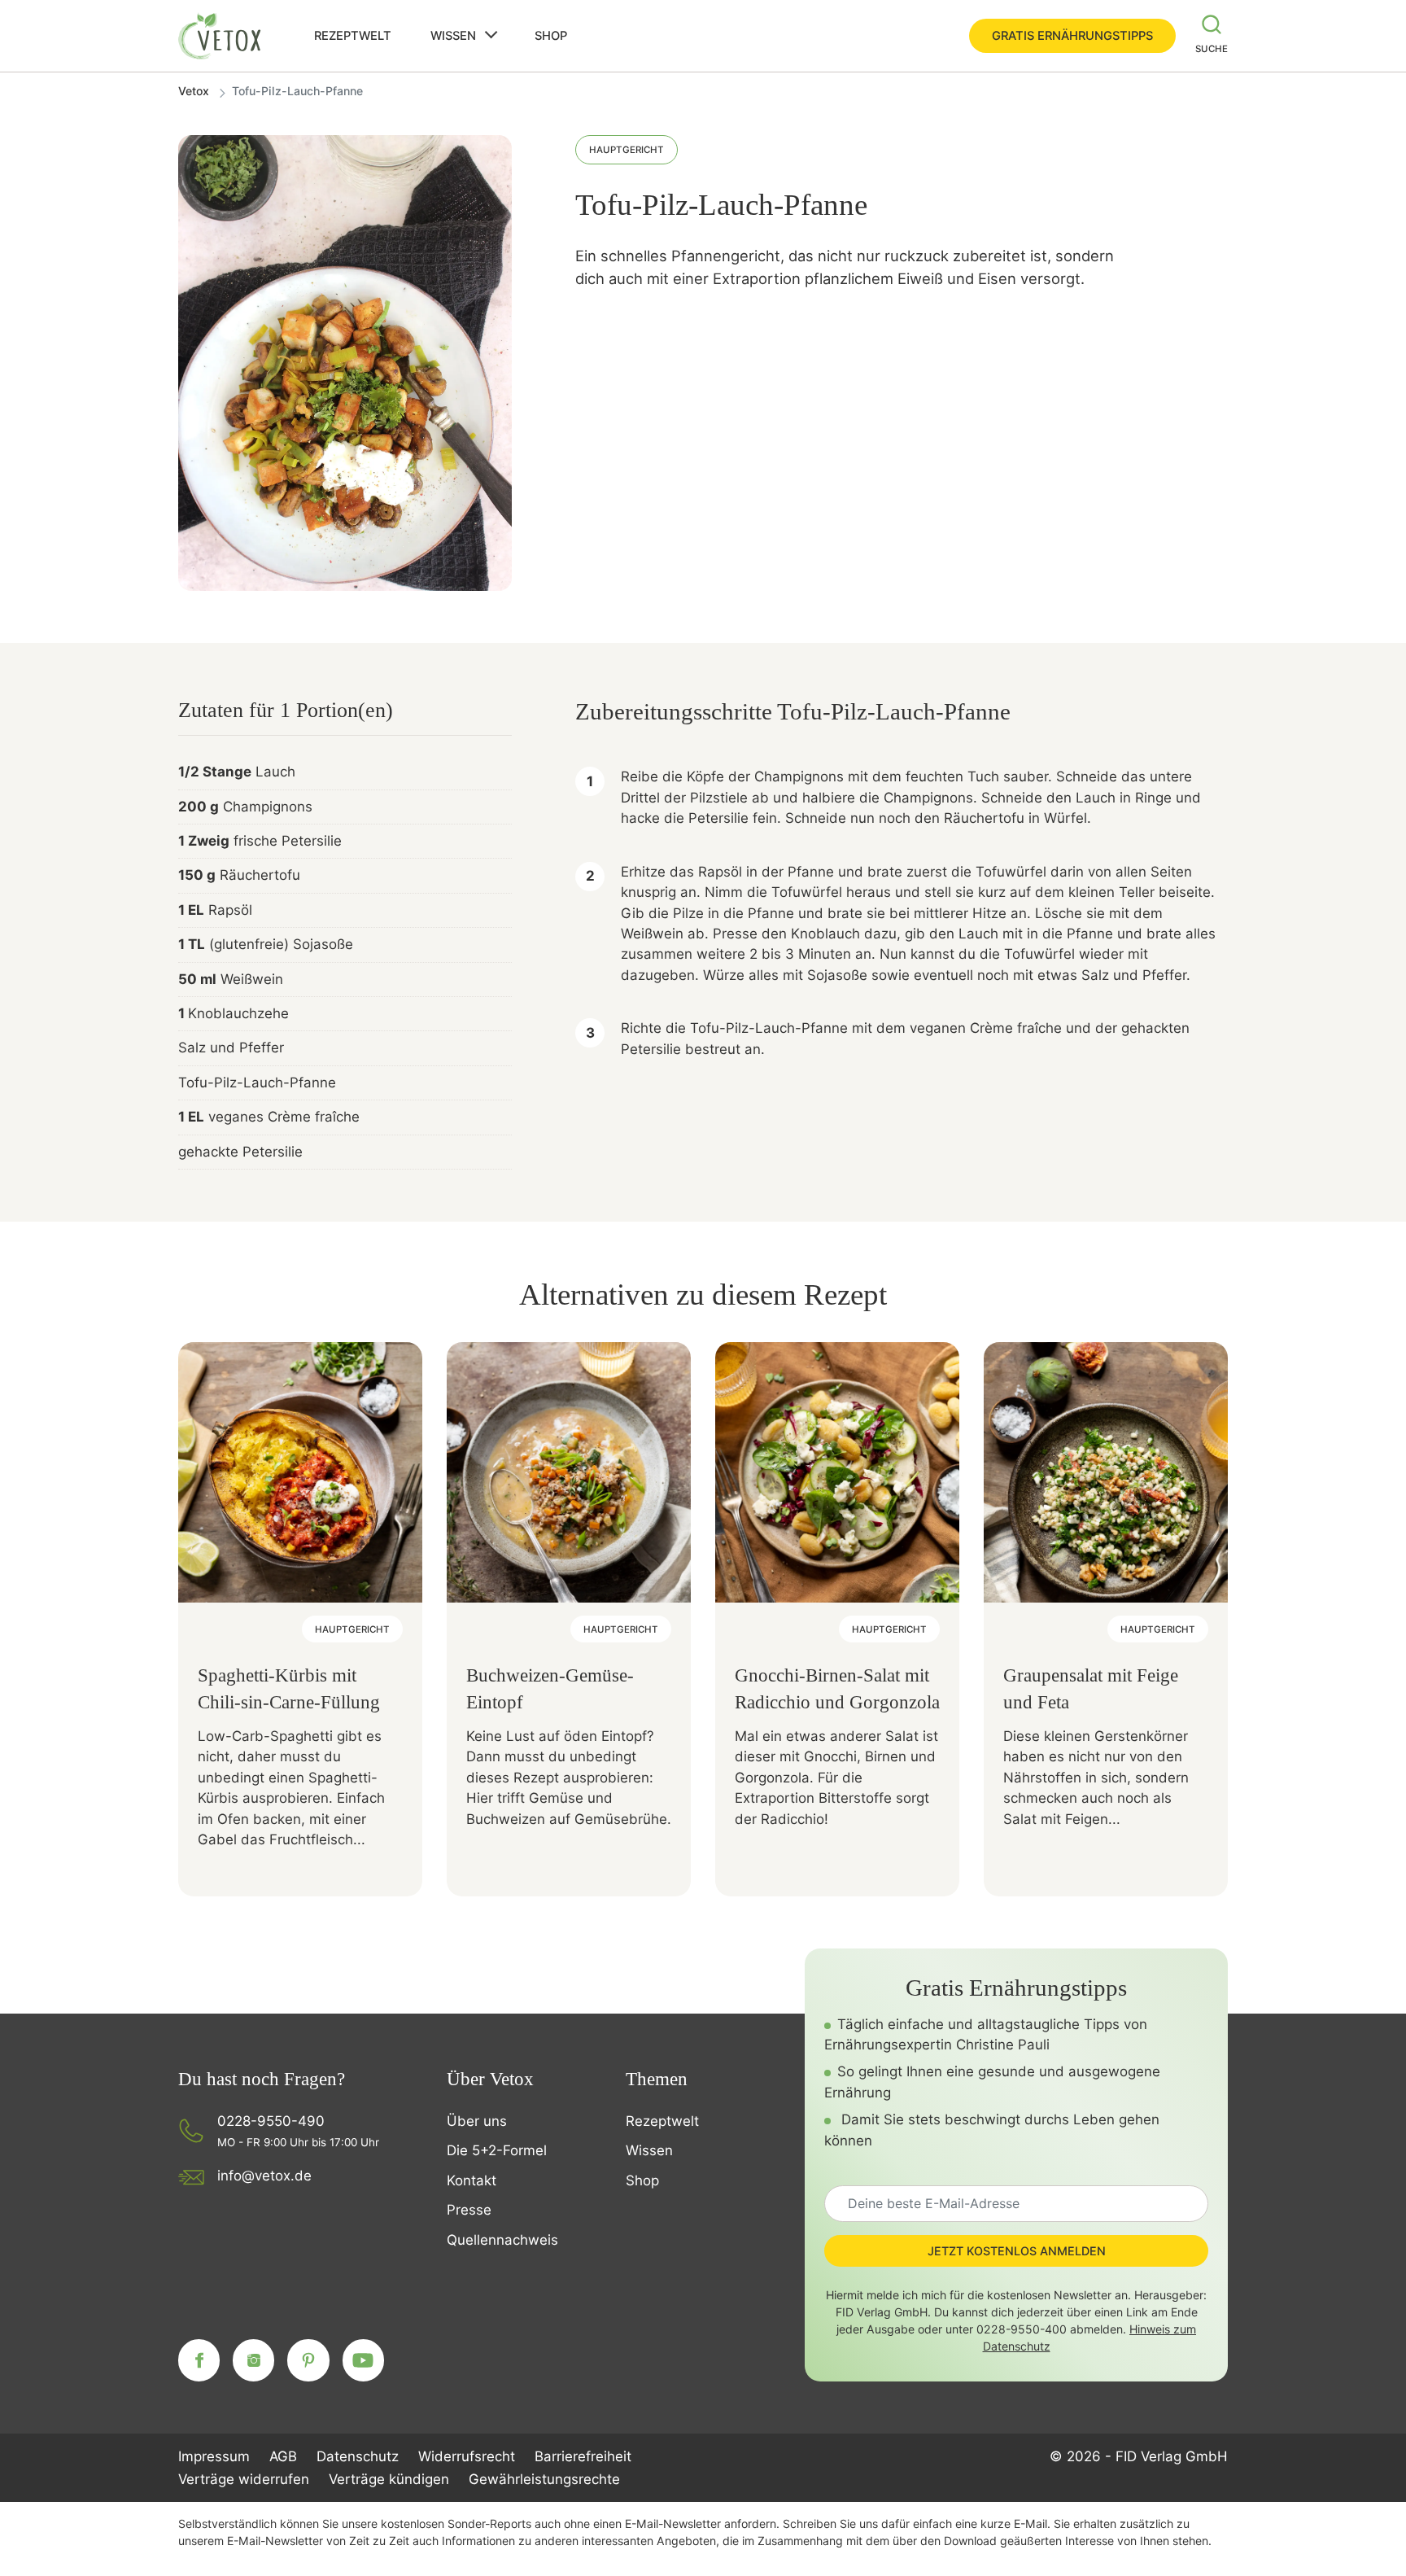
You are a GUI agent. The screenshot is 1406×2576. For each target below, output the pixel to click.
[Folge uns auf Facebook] (199, 2360)
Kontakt (472, 2180)
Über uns (477, 2121)
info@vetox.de (264, 2176)
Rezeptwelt (353, 36)
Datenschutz (358, 2456)
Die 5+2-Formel (497, 2150)
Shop (551, 36)
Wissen (453, 36)
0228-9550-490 (271, 2121)
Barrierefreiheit (583, 2456)
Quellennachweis (502, 2240)
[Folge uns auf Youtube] (363, 2360)
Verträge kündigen (389, 2479)
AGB (283, 2456)
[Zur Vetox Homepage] (221, 36)
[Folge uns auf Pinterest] (308, 2360)
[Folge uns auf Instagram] (253, 2360)
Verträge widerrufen (244, 2479)
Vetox (194, 91)
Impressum (214, 2456)
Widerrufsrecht (467, 2456)
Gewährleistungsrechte (544, 2479)
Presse (469, 2210)
